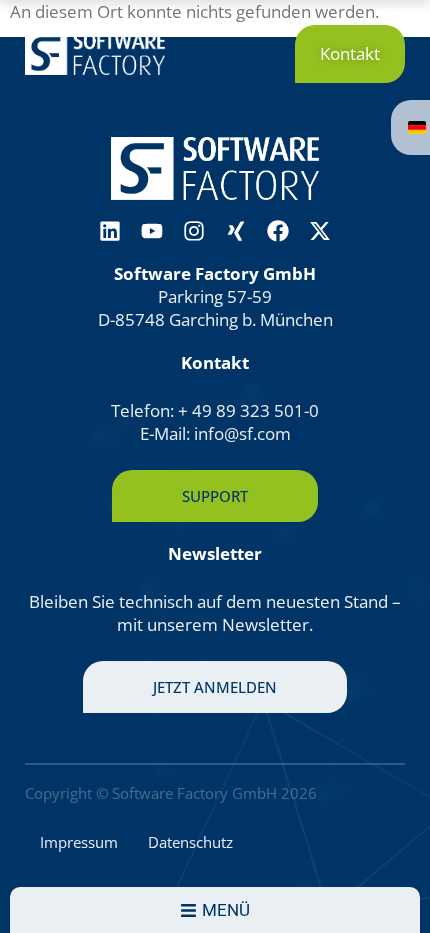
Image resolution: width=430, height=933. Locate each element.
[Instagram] (194, 231)
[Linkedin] (110, 231)
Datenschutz (190, 842)
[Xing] (236, 231)
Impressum (79, 842)
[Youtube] (152, 231)
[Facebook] (278, 231)
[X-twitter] (320, 231)
